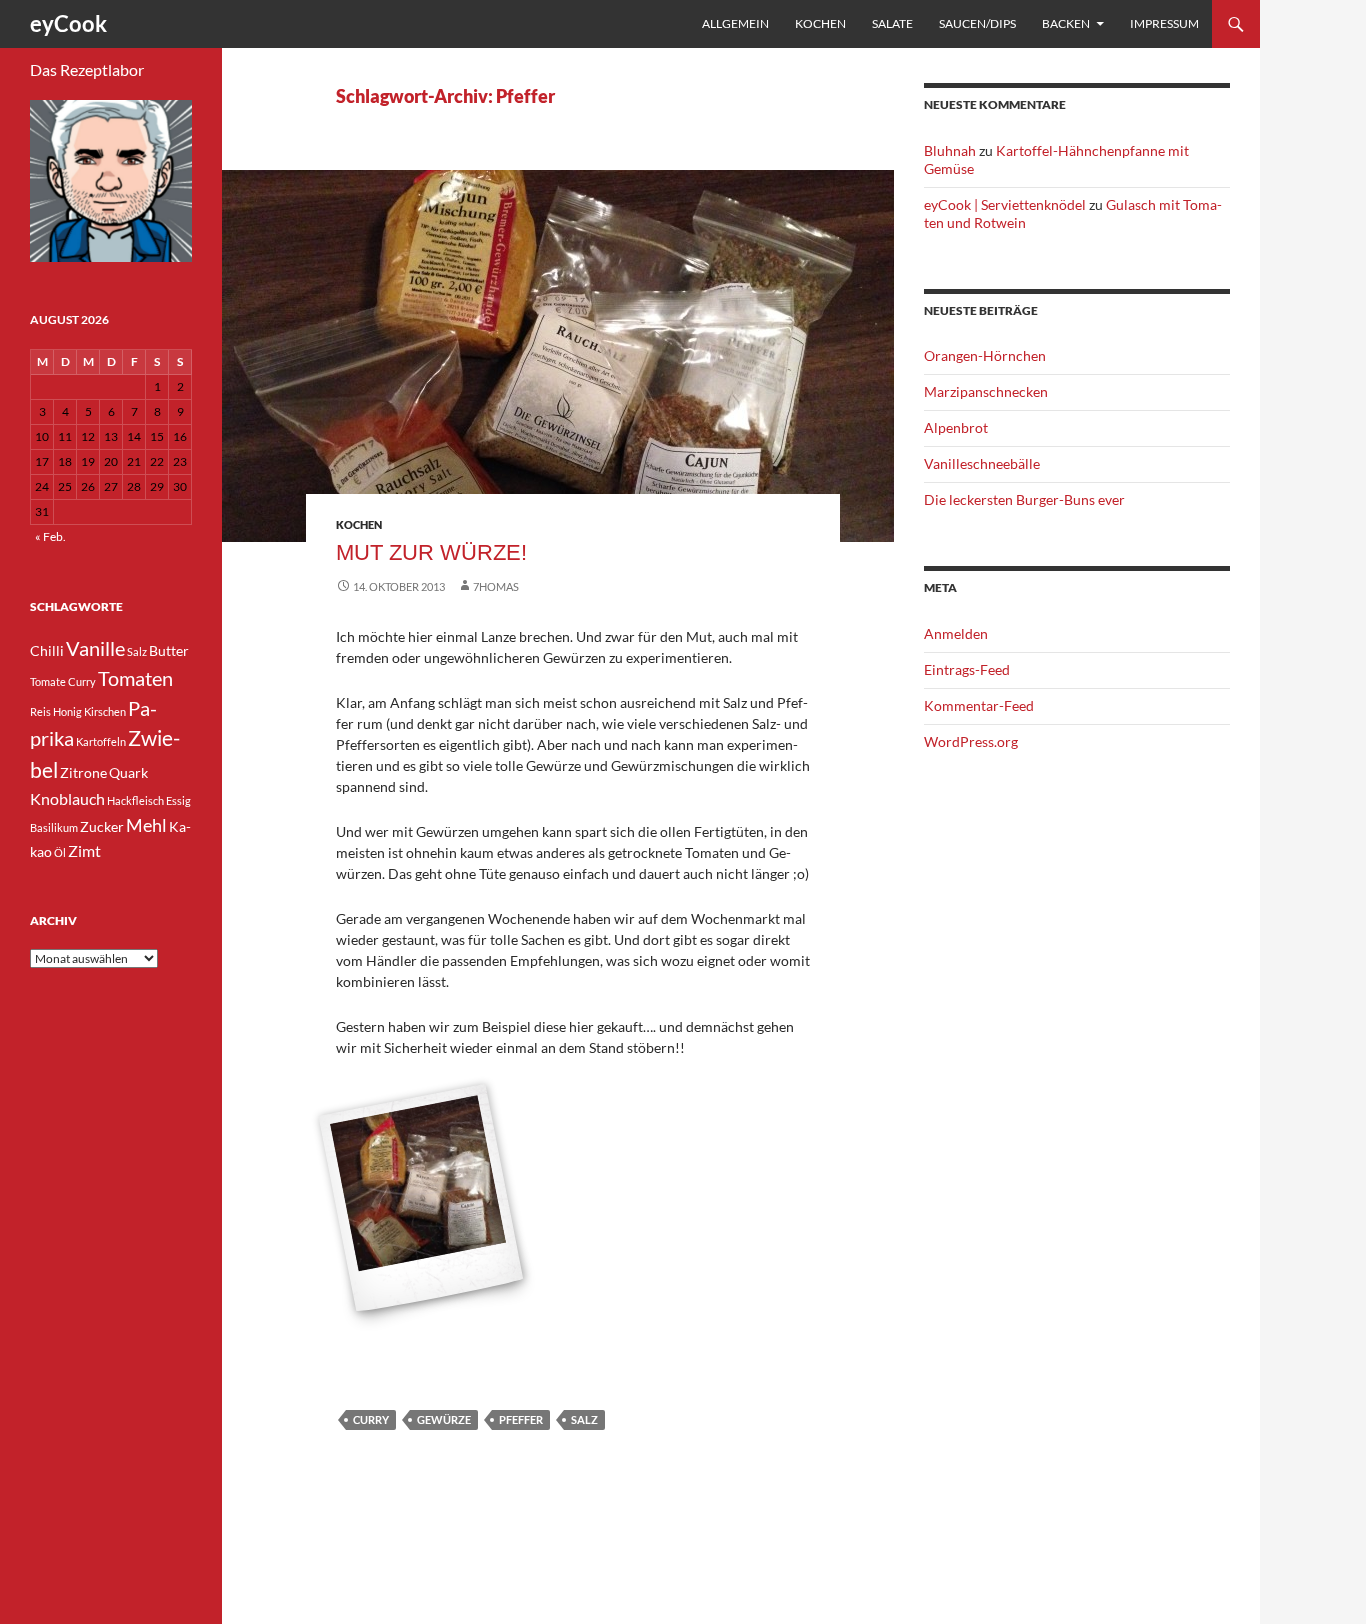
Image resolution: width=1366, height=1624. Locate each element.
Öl (60, 852)
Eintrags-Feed (967, 669)
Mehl (146, 825)
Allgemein (735, 23)
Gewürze (444, 1419)
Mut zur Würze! (431, 552)
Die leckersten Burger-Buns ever (1024, 499)
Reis (40, 711)
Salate (892, 23)
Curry (371, 1419)
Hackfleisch (135, 800)
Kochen (820, 23)
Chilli (47, 650)
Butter (169, 650)
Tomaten (135, 678)
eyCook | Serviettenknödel (1005, 204)
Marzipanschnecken (986, 391)
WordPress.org (971, 741)
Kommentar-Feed (979, 705)
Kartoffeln (101, 741)
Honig (67, 711)
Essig (178, 800)
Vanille (95, 648)
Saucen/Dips (977, 23)
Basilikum (54, 827)
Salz (584, 1419)
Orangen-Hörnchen (985, 355)
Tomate (48, 681)
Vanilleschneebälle (982, 463)
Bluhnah (950, 150)
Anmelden (956, 633)
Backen (1066, 23)
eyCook (68, 23)
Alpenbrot (956, 427)
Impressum (1164, 23)
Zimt (84, 850)
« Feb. (50, 536)
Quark (128, 772)
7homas (496, 586)
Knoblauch (67, 798)
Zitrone (83, 772)
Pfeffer (521, 1419)
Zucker (102, 826)
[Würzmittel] (420, 1199)
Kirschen (105, 711)
